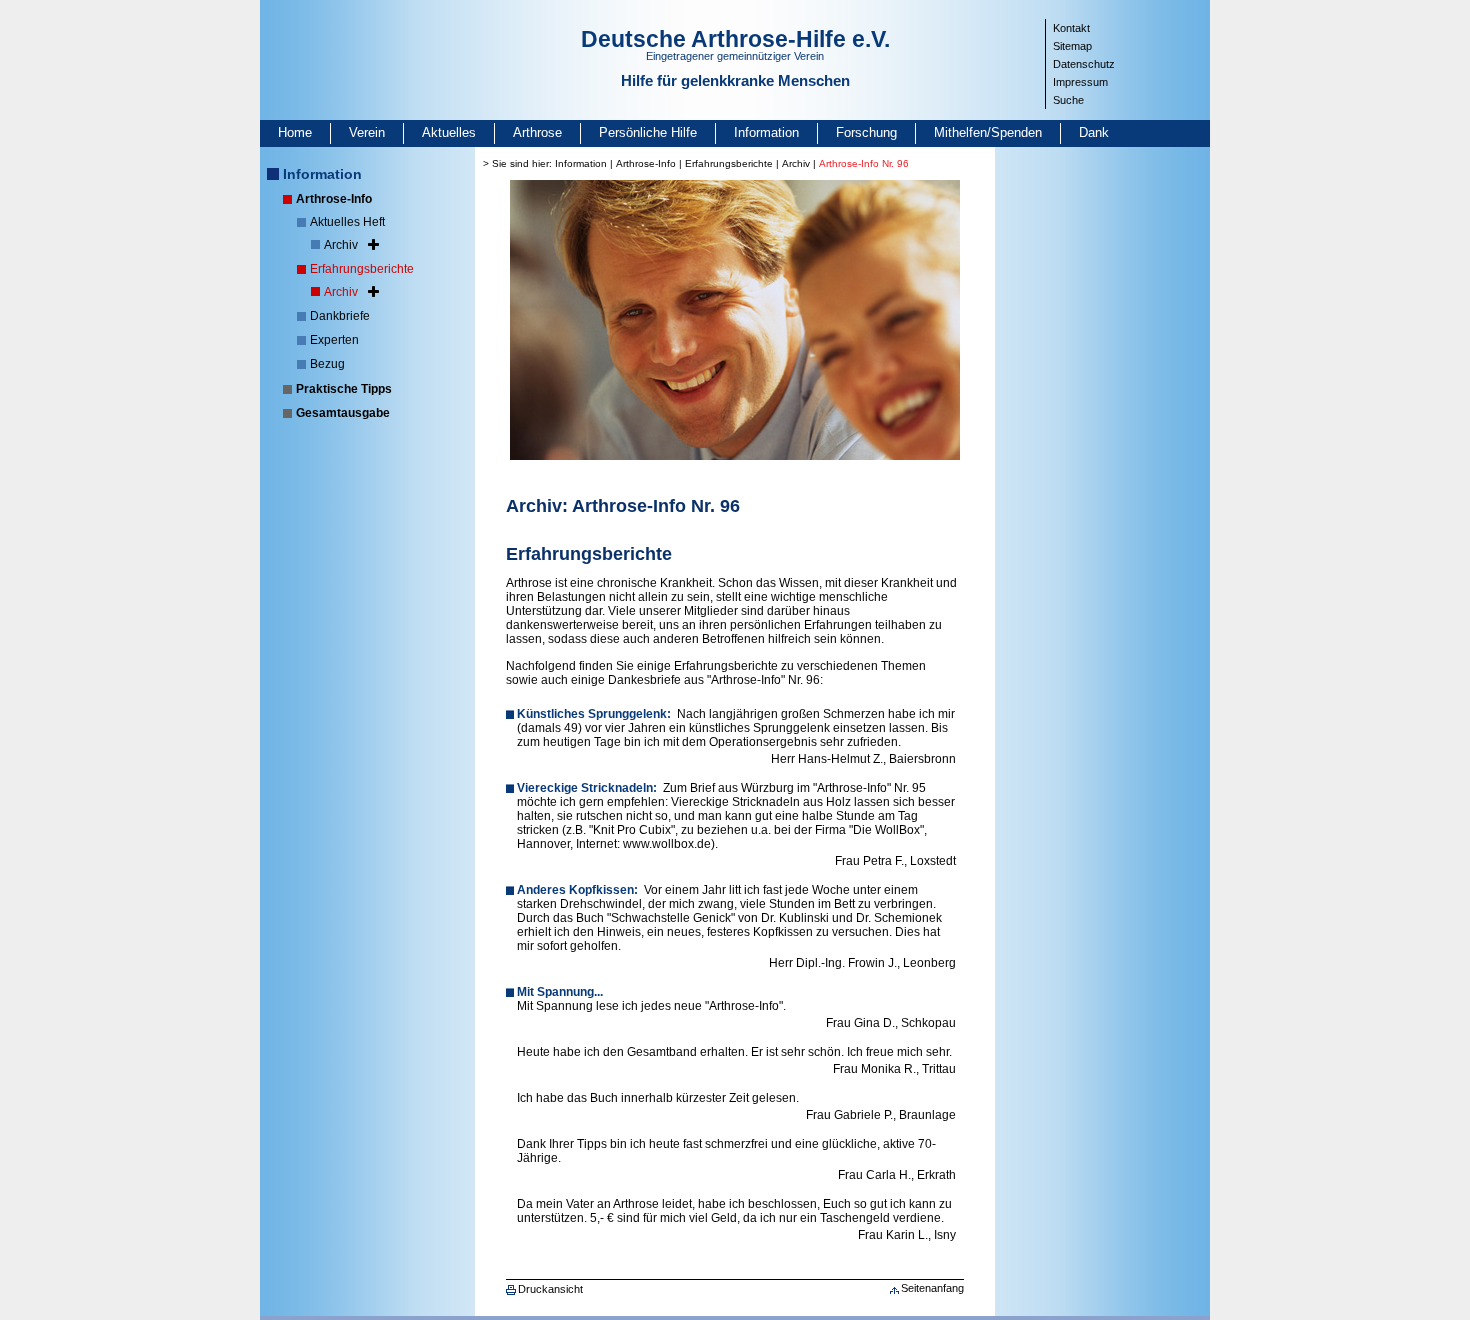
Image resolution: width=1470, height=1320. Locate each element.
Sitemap (1072, 46)
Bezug (327, 364)
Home (295, 132)
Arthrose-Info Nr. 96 (864, 163)
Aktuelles (449, 132)
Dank (1094, 132)
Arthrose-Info (334, 199)
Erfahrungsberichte (362, 269)
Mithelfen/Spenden (988, 132)
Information (766, 132)
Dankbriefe (340, 316)
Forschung (866, 132)
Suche (1068, 100)
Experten (334, 340)
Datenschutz (1084, 64)
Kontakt (1071, 28)
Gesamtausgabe (343, 413)
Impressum (1080, 82)
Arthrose (537, 132)
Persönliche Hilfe (648, 132)
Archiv (341, 245)
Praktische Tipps (344, 389)
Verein (367, 132)
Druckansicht (550, 1289)
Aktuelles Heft (347, 222)
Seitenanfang (932, 1288)
